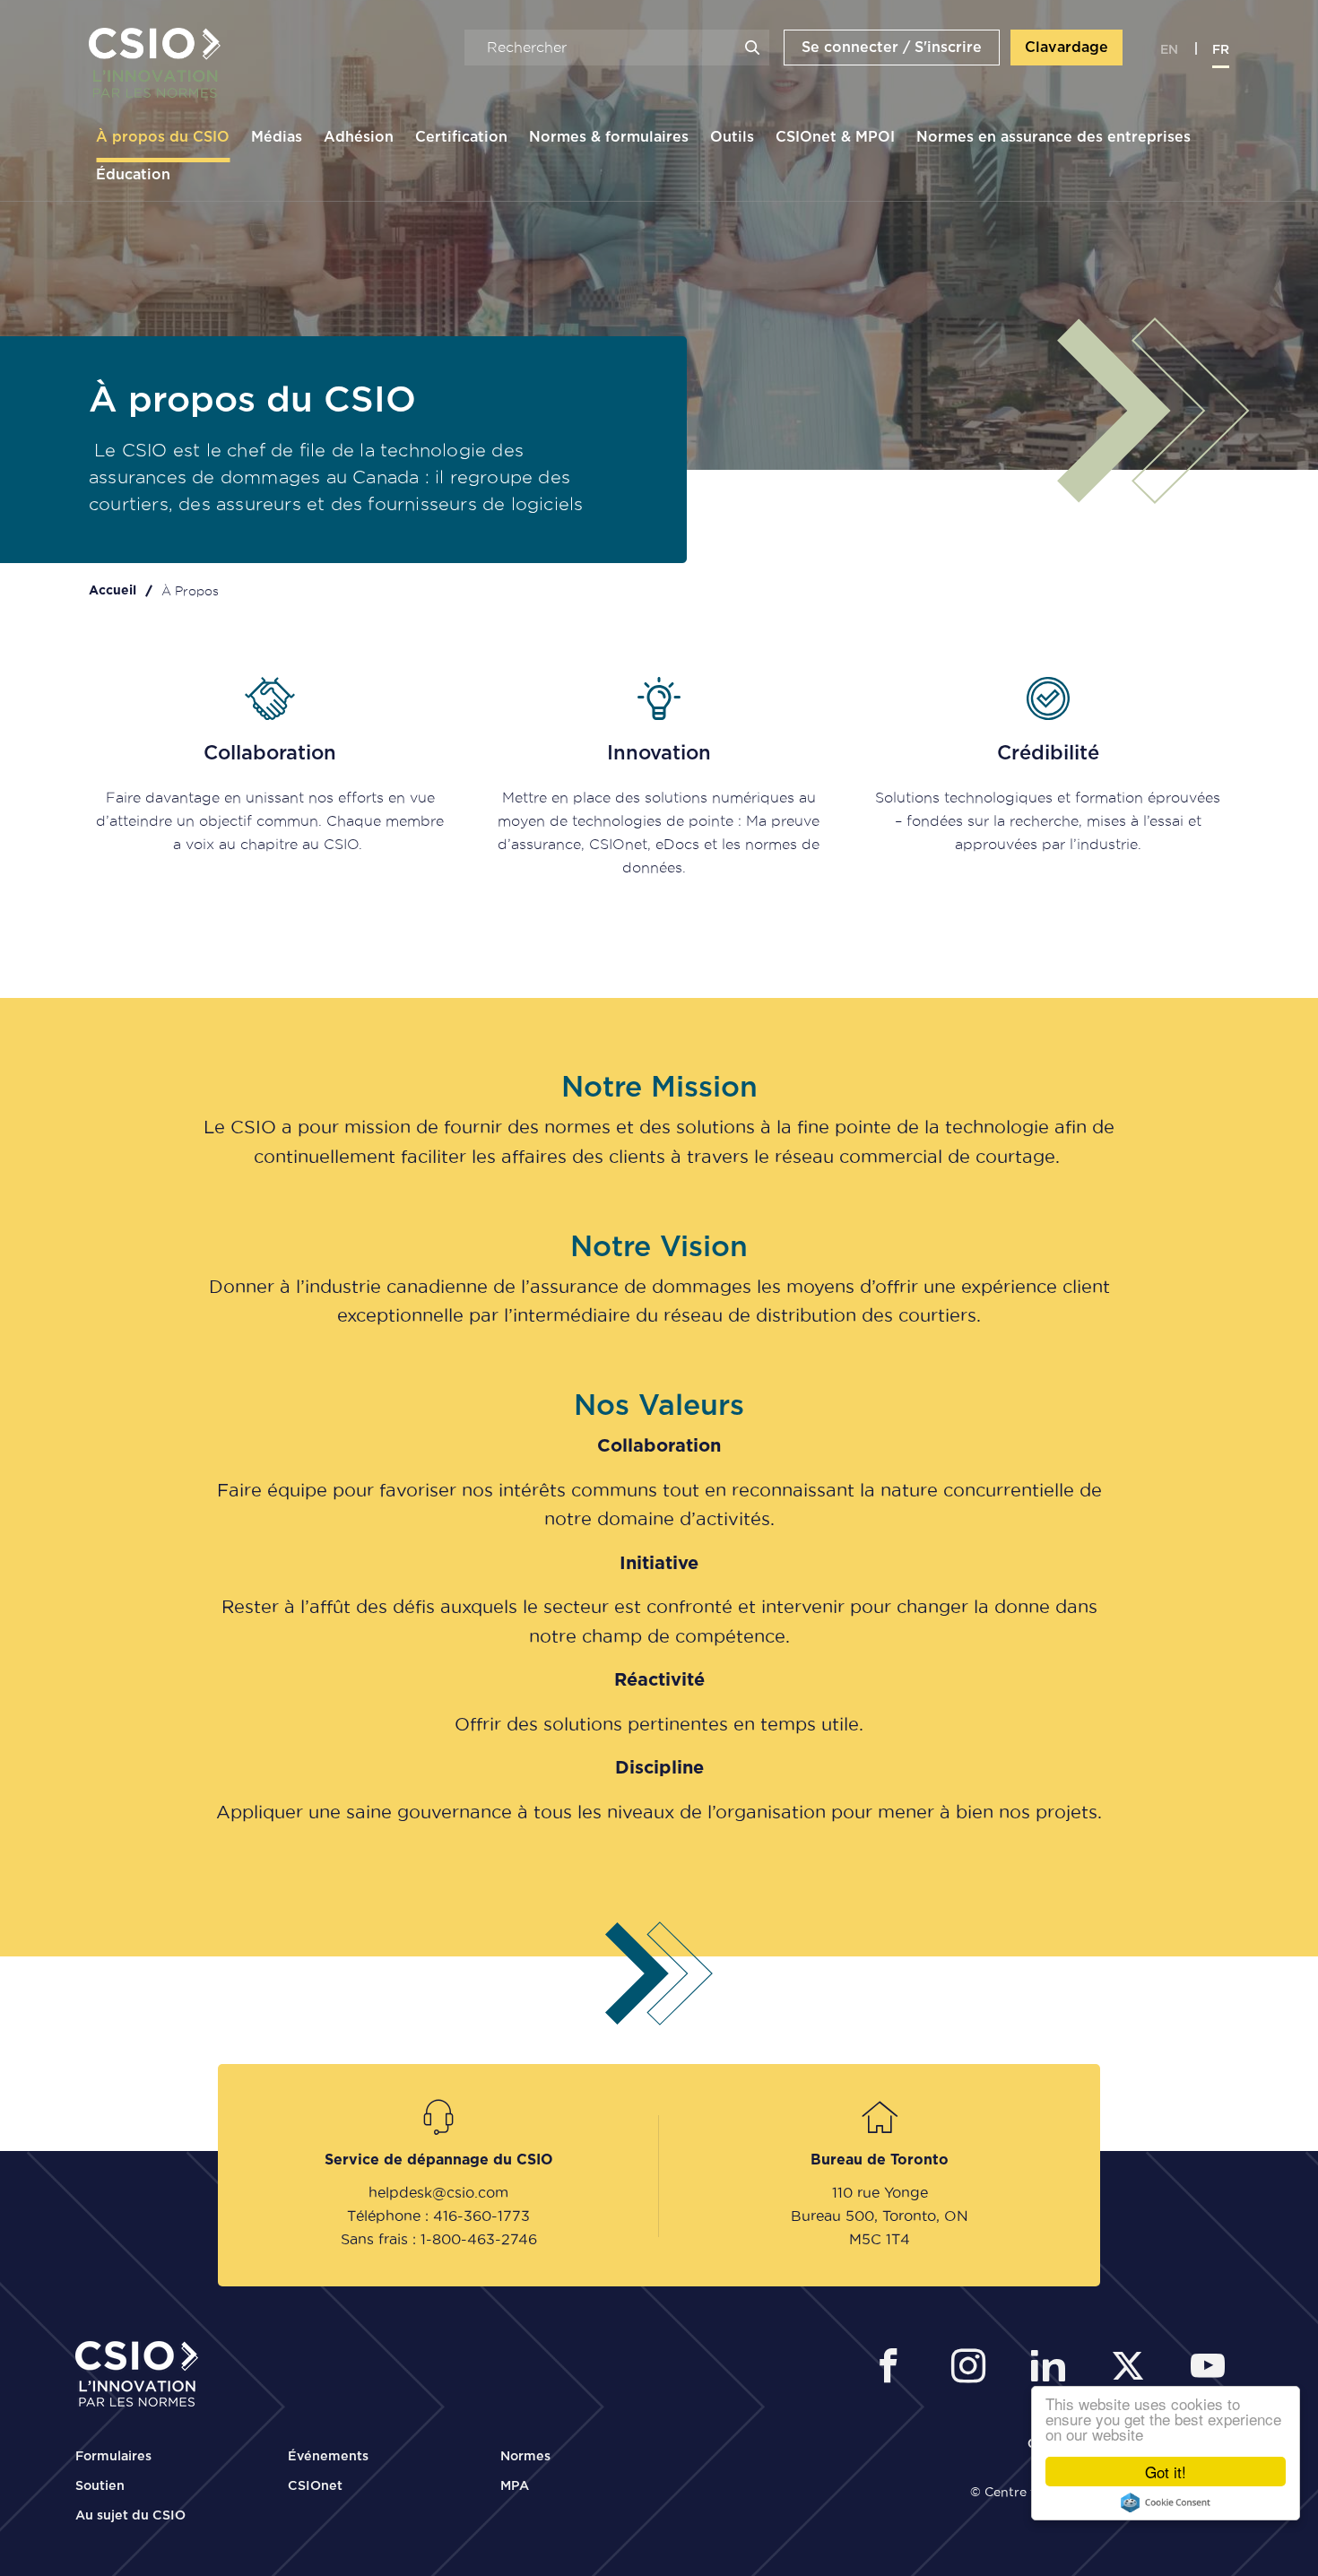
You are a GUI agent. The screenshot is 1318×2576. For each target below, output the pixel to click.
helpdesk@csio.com (438, 2192)
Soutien (100, 2486)
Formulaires (113, 2457)
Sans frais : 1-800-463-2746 (439, 2239)
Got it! (1166, 2472)
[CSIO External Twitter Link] (1133, 2368)
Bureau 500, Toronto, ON (880, 2216)
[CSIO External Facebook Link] (893, 2368)
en (1169, 50)
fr (1221, 50)
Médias (277, 137)
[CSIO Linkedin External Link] (1053, 2368)
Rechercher (752, 48)
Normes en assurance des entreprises (1054, 137)
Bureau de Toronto (880, 2160)
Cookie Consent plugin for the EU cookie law (1166, 2502)
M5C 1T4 (880, 2239)
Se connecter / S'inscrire (892, 48)
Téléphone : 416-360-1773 (438, 2216)
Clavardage (1067, 48)
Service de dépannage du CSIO (439, 2160)
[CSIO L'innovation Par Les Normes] (148, 64)
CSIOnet (315, 2486)
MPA (515, 2486)
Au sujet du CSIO (130, 2516)
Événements (328, 2457)
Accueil (113, 591)
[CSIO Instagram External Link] (973, 2368)
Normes (525, 2457)
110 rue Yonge (880, 2192)
